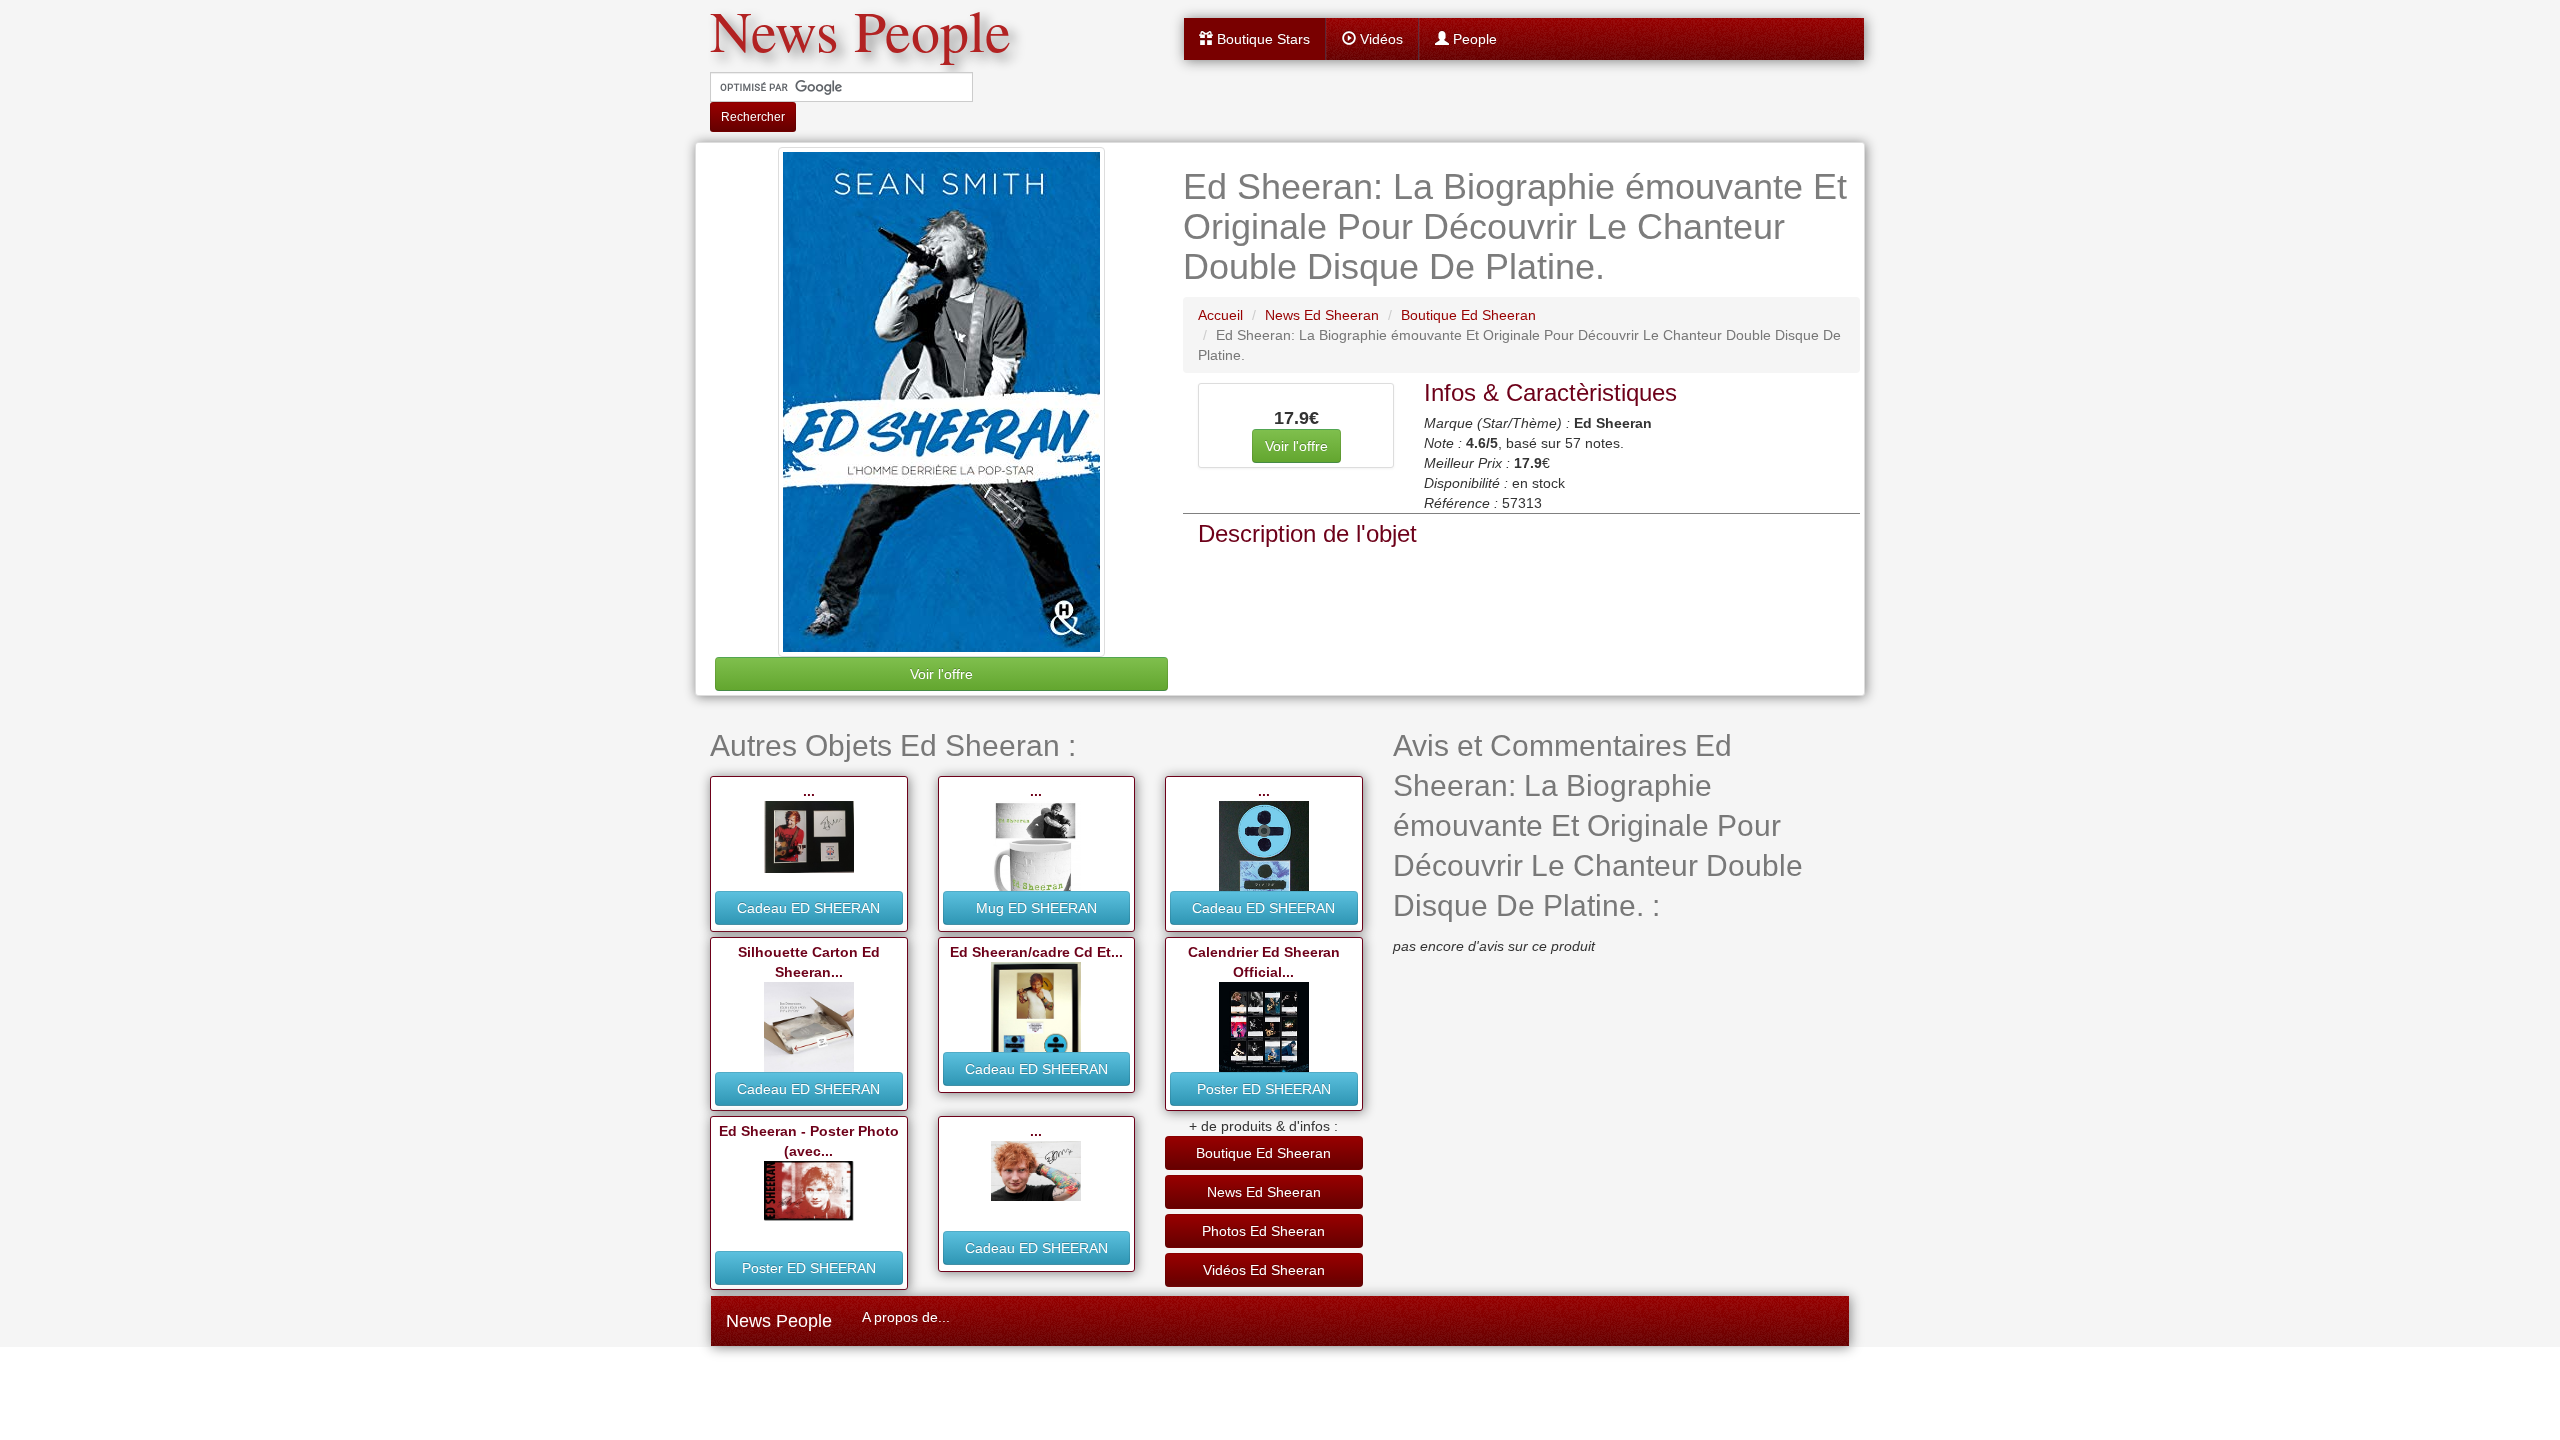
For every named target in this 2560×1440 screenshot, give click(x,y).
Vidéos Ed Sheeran (1264, 1270)
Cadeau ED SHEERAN (808, 908)
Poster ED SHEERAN (1264, 1089)
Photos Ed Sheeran (1263, 1231)
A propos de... (906, 1317)
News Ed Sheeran (1264, 1192)
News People (779, 1321)
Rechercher (753, 117)
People (1473, 39)
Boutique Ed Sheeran (1263, 1153)
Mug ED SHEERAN (1036, 908)
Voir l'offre (941, 674)
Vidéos (1379, 39)
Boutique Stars (1261, 39)
